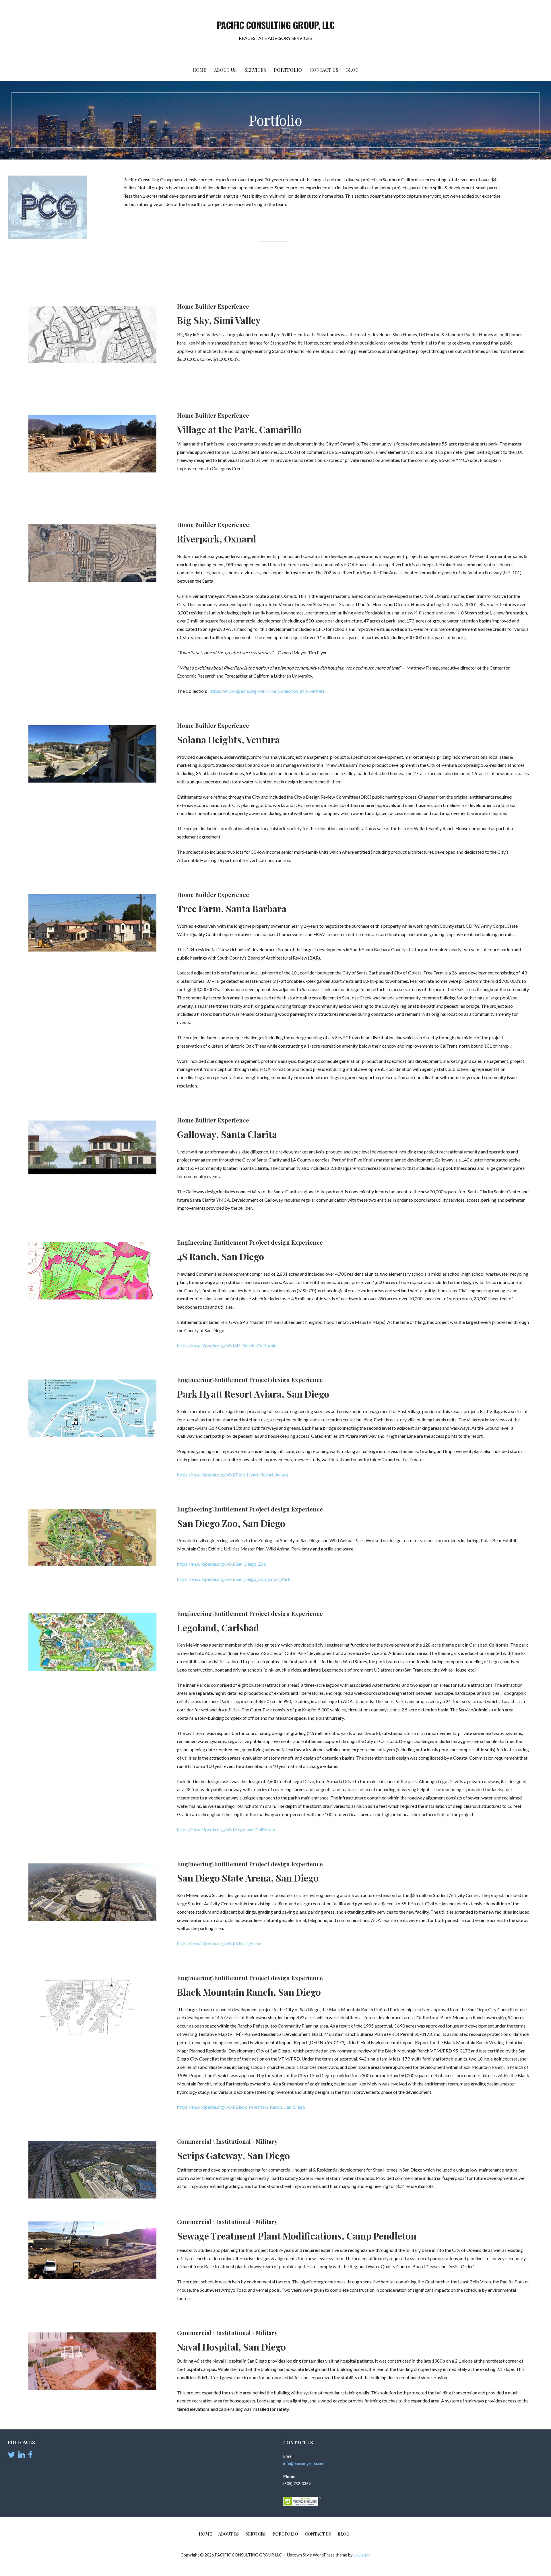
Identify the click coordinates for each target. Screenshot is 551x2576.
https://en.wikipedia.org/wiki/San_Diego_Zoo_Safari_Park (234, 1579)
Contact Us (324, 70)
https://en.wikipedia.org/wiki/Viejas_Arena (219, 1943)
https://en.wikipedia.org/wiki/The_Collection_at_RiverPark (268, 691)
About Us (225, 70)
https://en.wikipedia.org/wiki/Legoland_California (226, 1829)
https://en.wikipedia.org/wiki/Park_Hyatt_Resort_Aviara (232, 1475)
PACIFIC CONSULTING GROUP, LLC (275, 25)
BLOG (352, 70)
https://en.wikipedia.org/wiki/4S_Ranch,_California (227, 1346)
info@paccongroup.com (304, 2463)
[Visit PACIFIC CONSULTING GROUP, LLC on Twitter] (11, 2456)
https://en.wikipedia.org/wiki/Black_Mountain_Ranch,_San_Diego (241, 2107)
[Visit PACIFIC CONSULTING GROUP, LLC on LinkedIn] (22, 2456)
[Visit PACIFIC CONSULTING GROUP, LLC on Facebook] (30, 2456)
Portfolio (288, 70)
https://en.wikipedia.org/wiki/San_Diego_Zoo (222, 1564)
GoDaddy (362, 2555)
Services (255, 70)
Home (199, 70)
